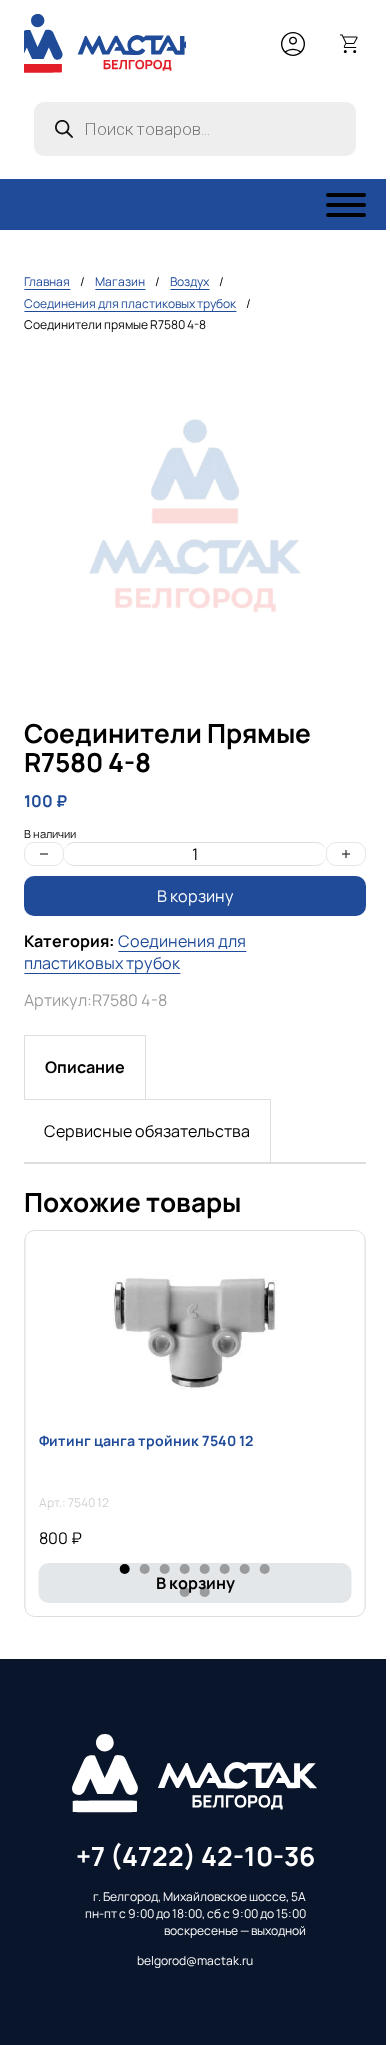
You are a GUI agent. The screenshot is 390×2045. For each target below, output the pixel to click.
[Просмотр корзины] (350, 44)
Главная (47, 281)
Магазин (120, 281)
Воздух (189, 281)
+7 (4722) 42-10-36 (195, 1856)
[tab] (85, 1067)
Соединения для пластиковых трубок (130, 303)
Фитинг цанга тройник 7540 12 (146, 1440)
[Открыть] (346, 205)
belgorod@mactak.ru (195, 1961)
